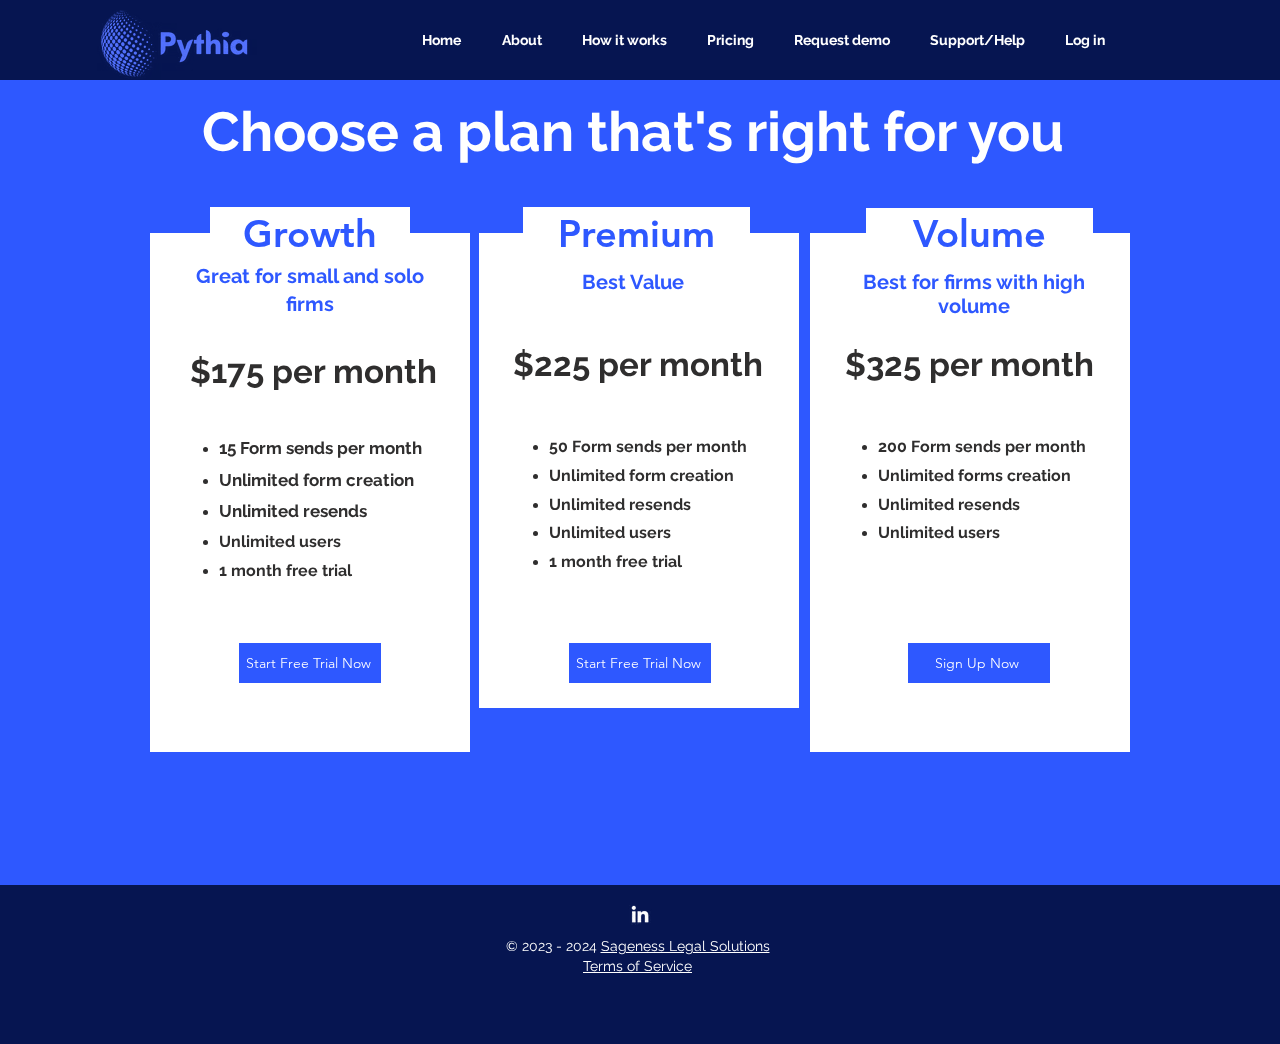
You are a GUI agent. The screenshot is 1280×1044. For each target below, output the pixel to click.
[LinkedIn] (640, 914)
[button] (982, 40)
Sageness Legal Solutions (685, 946)
